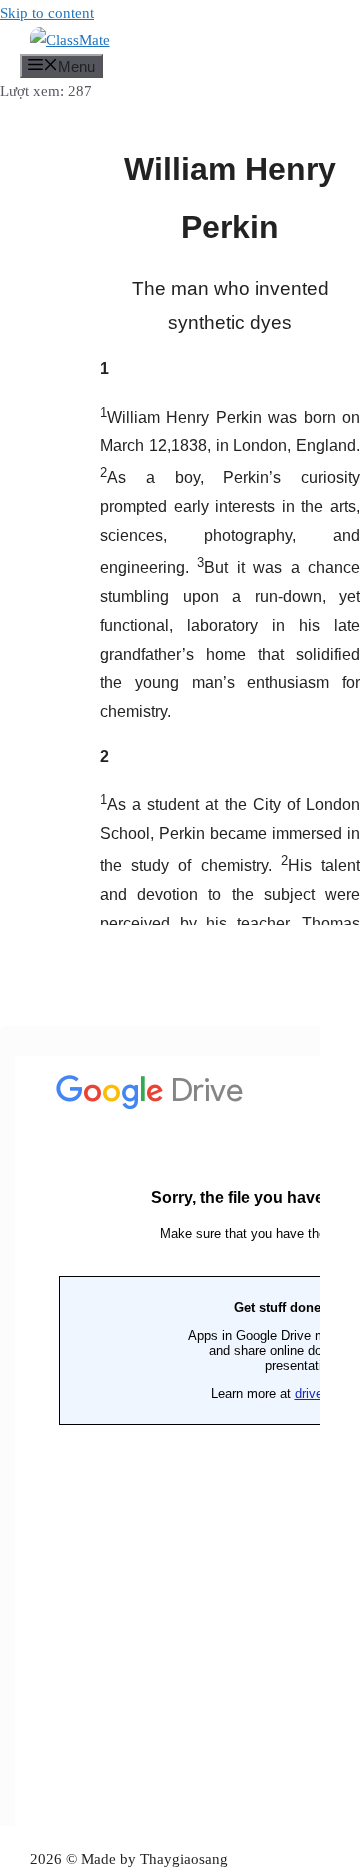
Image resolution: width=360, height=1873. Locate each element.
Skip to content (47, 13)
